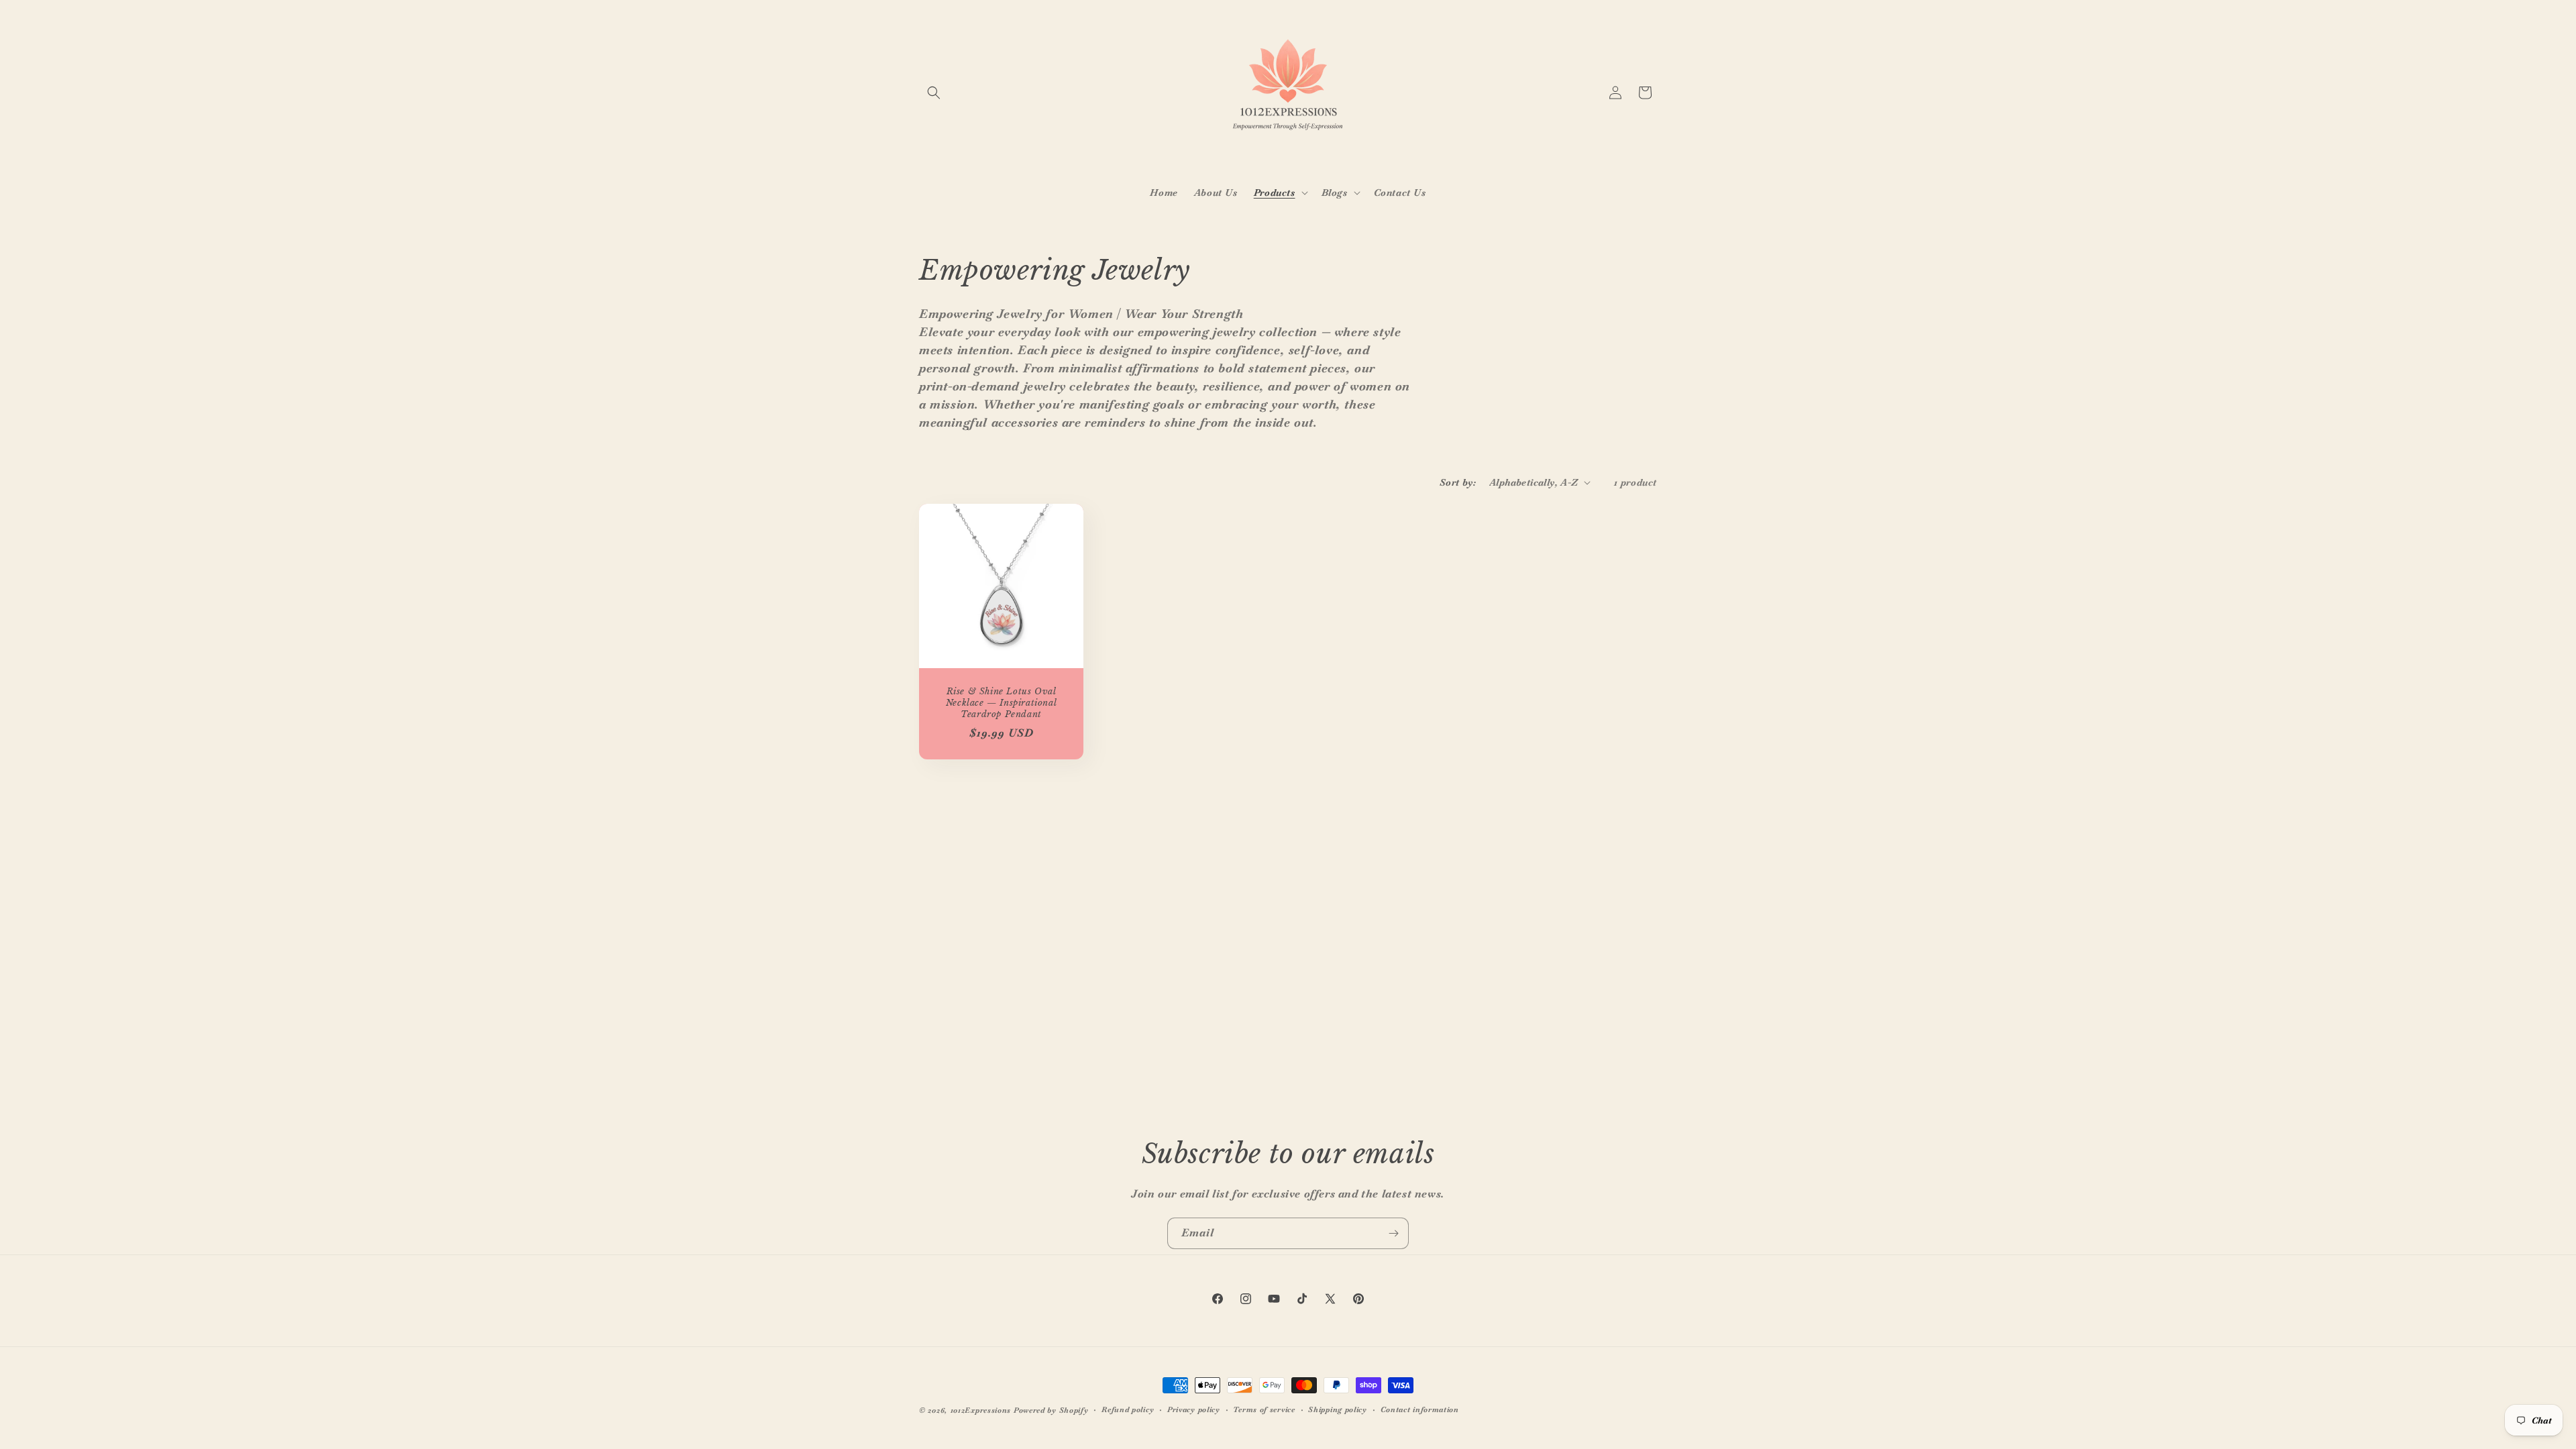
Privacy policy (1194, 1409)
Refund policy (1128, 1409)
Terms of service (1264, 1409)
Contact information (1420, 1409)
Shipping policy (1338, 1409)
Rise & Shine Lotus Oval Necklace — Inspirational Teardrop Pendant (1001, 703)
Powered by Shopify (1051, 1410)
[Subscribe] (1393, 1233)
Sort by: (1458, 482)
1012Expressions (981, 1410)
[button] (934, 93)
